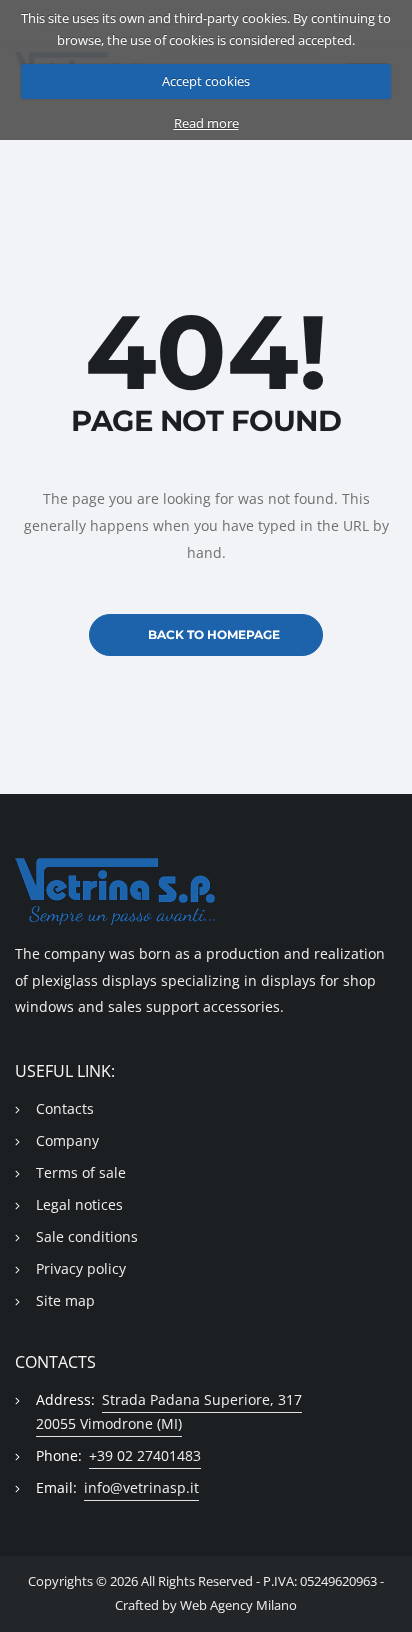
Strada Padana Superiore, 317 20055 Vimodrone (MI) (169, 1411)
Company (67, 1140)
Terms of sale (81, 1172)
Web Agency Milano (238, 1605)
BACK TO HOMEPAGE (214, 634)
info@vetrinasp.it (141, 1487)
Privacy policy (81, 1268)
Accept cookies (206, 81)
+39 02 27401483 (145, 1455)
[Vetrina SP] (206, 891)
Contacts (65, 1108)
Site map (65, 1300)
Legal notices (79, 1204)
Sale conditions (87, 1236)
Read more (206, 123)
